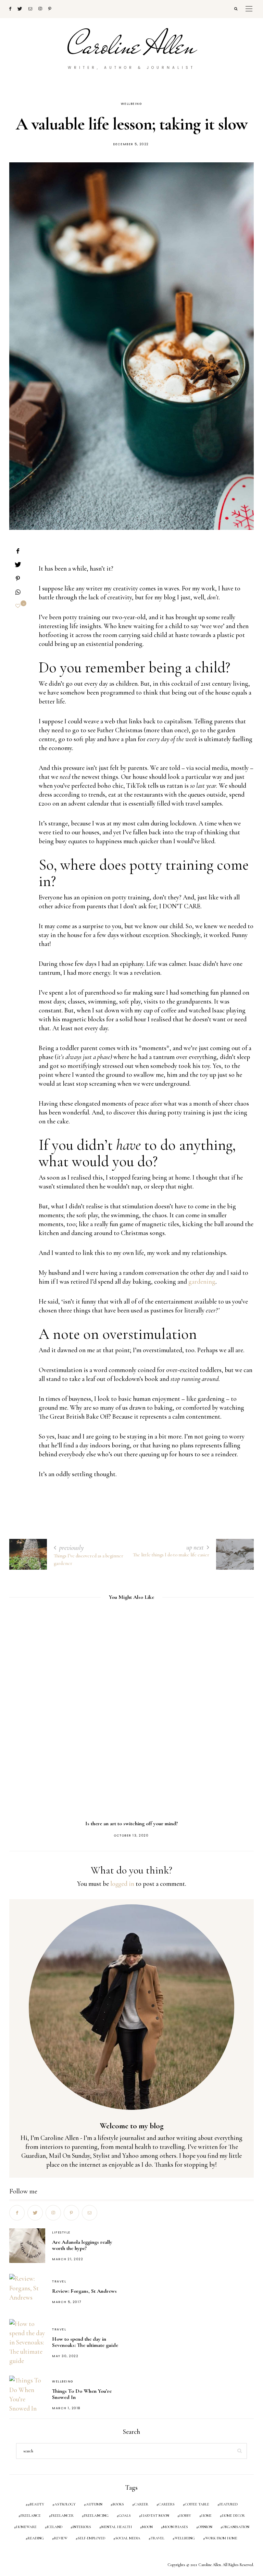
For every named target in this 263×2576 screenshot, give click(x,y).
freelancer (62, 2516)
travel (158, 2538)
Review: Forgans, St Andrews (84, 2291)
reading (36, 2538)
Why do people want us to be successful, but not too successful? (134, 1824)
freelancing (96, 2516)
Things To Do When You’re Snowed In (82, 2394)
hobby (185, 2516)
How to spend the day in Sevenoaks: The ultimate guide (85, 2342)
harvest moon (155, 2516)
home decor (233, 2516)
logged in (122, 1884)
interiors (82, 2527)
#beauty (36, 2504)
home (206, 2516)
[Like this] (18, 606)
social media (128, 2538)
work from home (221, 2538)
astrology (65, 2504)
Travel (59, 2281)
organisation (236, 2527)
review (61, 2538)
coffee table (197, 2504)
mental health (117, 2527)
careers (167, 2504)
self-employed (91, 2538)
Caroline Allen (132, 46)
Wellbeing (132, 104)
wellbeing (185, 2538)
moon (147, 2527)
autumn (94, 2504)
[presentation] (25, 1709)
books (118, 2504)
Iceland (55, 2527)
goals (125, 2516)
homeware (26, 2527)
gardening (202, 1281)
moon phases (176, 2527)
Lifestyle (61, 2232)
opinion (205, 2527)
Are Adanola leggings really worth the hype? (82, 2245)
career (141, 2504)
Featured (229, 2504)
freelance (31, 2516)
